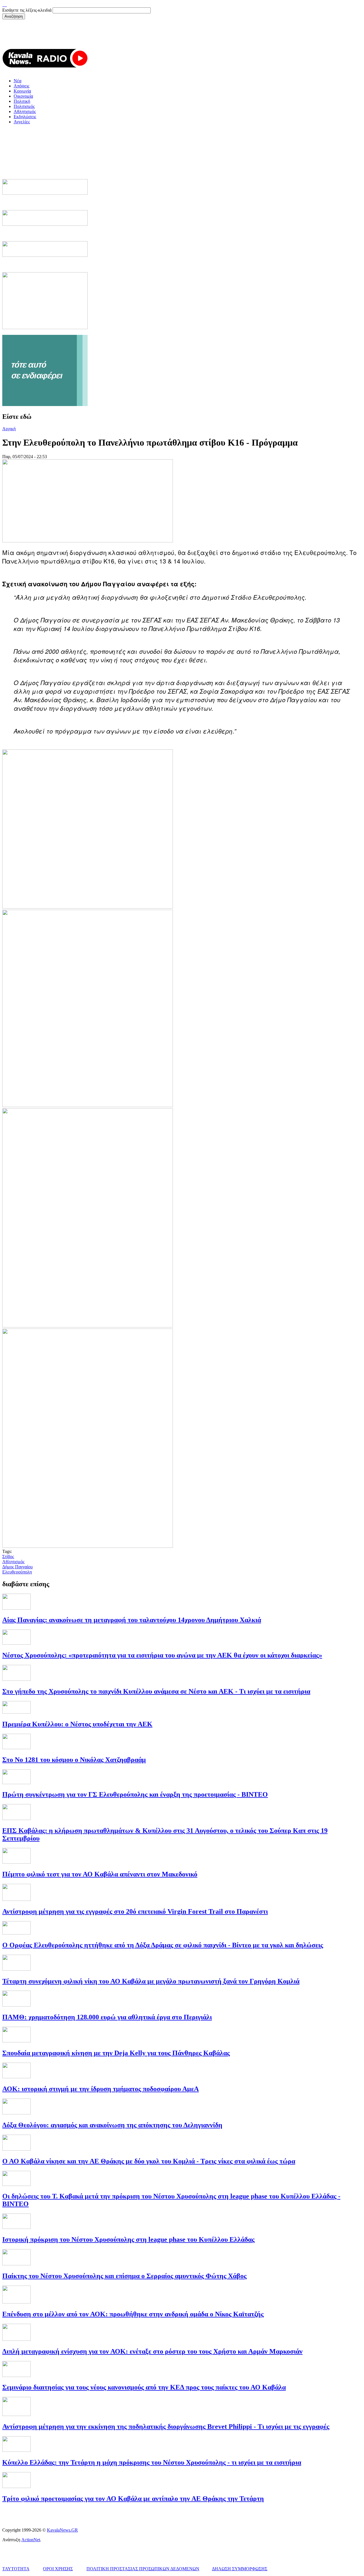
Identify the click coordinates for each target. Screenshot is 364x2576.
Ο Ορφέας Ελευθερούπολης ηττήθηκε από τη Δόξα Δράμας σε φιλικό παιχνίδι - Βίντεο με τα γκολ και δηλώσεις (163, 1945)
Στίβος (8, 1557)
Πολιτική (22, 101)
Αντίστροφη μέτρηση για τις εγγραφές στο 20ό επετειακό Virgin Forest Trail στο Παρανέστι (135, 1911)
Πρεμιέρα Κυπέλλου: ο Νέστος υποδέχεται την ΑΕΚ (77, 1724)
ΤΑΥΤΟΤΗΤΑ (16, 2569)
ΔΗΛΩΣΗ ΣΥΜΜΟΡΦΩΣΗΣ (240, 2569)
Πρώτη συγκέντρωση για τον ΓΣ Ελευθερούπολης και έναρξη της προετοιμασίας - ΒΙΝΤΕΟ (135, 1794)
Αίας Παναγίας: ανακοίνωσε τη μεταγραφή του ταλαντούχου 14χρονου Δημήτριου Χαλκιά (132, 1620)
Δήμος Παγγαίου (17, 1567)
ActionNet (31, 2540)
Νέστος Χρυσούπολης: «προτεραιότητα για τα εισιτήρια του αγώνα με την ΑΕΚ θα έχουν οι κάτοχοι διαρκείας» (162, 1655)
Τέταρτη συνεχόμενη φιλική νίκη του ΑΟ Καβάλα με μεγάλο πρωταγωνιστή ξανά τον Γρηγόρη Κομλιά (151, 1981)
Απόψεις (21, 86)
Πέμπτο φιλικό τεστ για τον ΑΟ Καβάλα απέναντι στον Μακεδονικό (100, 1874)
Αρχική (9, 429)
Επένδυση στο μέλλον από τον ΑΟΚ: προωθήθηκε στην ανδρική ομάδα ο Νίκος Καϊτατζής (133, 2314)
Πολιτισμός (24, 106)
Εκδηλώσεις (25, 117)
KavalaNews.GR (62, 2530)
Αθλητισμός (25, 111)
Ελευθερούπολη (17, 1572)
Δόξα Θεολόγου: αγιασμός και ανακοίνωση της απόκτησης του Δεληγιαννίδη (112, 2125)
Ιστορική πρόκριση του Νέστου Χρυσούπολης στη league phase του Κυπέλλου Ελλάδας (128, 2239)
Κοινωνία (22, 91)
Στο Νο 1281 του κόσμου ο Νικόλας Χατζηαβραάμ (74, 1760)
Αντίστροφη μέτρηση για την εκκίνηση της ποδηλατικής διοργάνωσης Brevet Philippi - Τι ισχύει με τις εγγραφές (166, 2427)
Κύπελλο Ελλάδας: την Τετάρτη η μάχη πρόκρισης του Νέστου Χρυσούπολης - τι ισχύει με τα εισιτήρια (152, 2462)
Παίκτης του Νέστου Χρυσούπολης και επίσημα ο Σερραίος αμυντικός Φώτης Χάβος (124, 2276)
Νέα (17, 81)
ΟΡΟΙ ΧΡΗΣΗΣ (58, 2569)
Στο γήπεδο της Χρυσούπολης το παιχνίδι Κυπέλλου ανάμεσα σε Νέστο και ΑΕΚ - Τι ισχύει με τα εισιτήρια (156, 1691)
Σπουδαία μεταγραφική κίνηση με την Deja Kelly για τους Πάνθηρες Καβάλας (116, 2053)
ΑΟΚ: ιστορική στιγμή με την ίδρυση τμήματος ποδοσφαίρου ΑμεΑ (101, 2089)
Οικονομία (23, 96)
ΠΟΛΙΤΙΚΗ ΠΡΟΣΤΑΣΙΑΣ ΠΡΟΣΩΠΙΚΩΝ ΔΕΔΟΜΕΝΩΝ (143, 2569)
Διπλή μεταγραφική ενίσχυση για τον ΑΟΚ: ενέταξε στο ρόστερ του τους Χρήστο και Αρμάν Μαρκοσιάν (152, 2351)
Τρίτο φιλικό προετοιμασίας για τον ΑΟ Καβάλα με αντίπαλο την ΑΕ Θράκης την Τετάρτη (133, 2499)
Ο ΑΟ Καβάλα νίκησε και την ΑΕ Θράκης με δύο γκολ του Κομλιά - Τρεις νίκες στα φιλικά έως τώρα (149, 2161)
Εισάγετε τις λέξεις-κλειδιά (27, 10)
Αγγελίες (22, 122)
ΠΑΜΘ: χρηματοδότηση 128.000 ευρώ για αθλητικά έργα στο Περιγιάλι (107, 2017)
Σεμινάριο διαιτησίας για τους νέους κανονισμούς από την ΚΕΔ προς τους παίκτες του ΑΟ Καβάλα (144, 2387)
